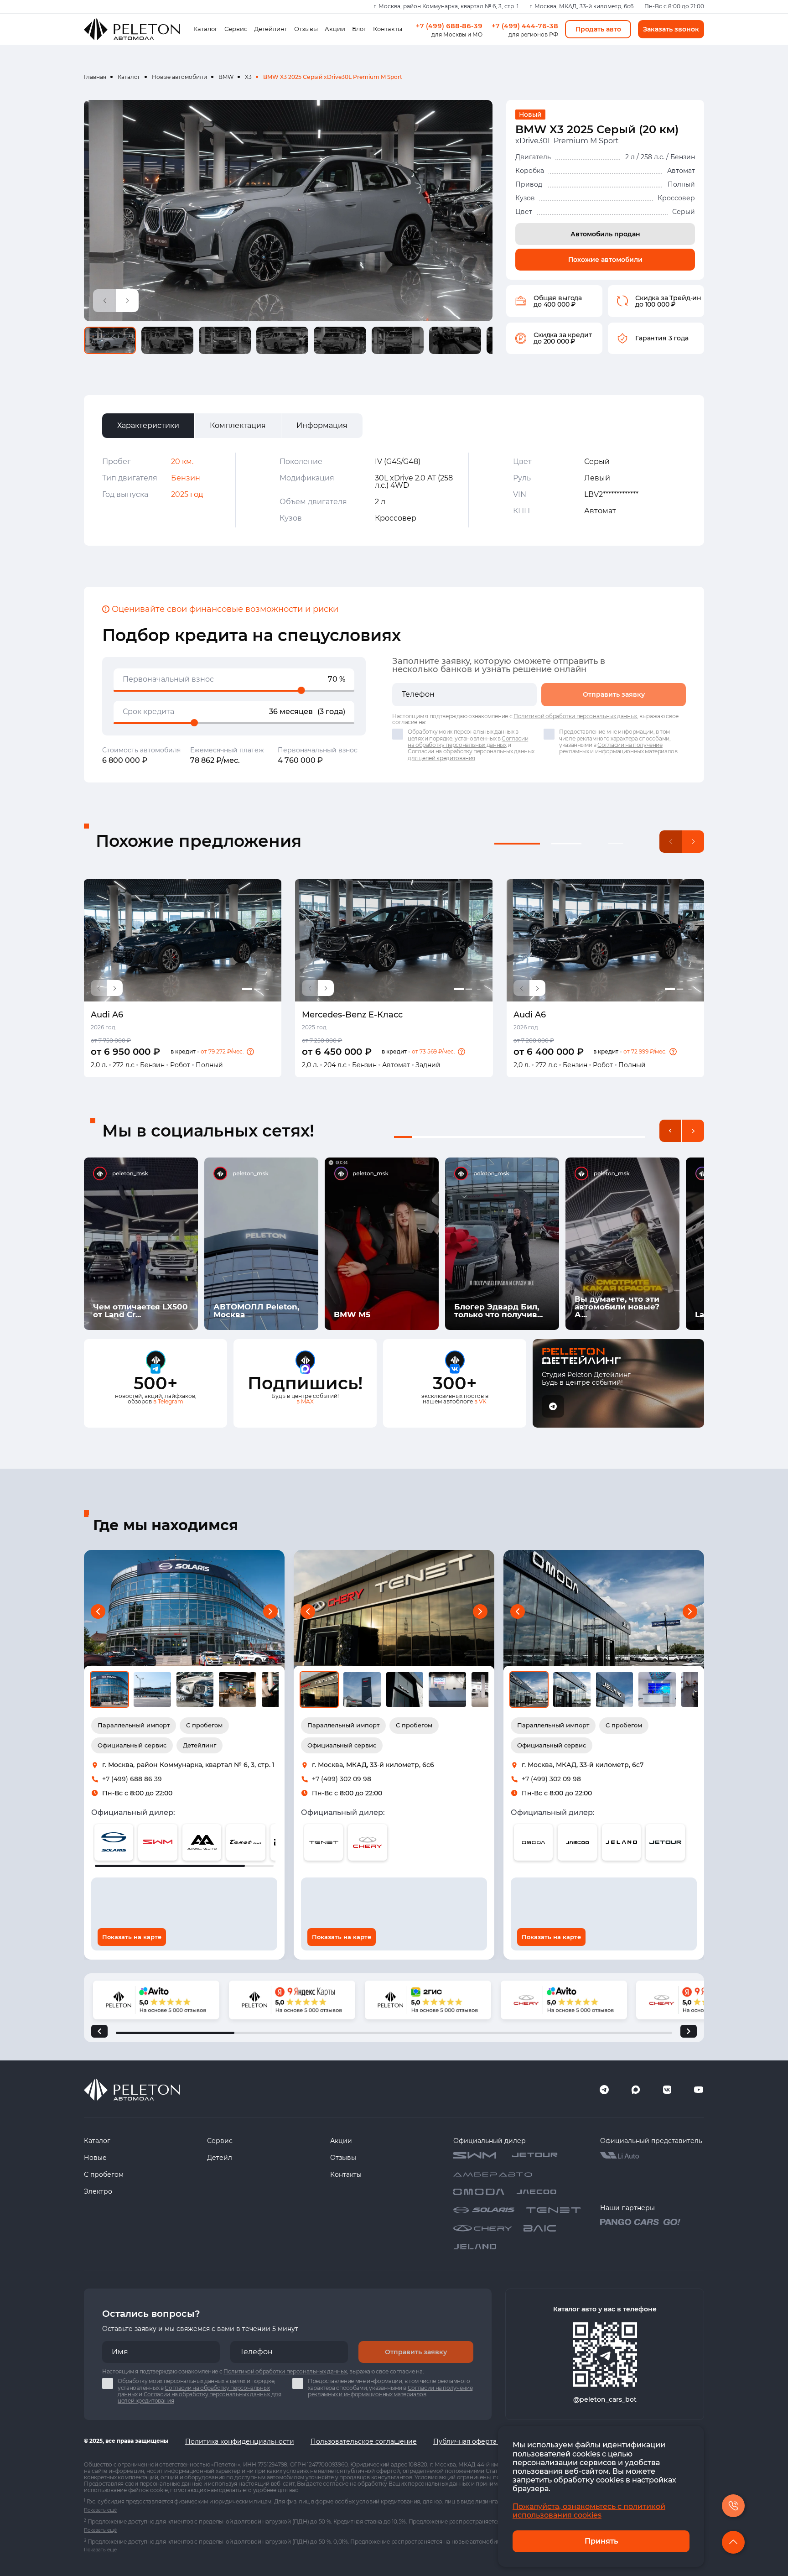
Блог (359, 29)
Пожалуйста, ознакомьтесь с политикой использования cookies (589, 2511)
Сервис (236, 29)
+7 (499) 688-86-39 (449, 26)
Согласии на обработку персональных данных (468, 742)
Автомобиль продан (605, 234)
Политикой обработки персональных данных (575, 716)
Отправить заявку (614, 694)
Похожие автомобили (605, 260)
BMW (226, 77)
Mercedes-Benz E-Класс (352, 1015)
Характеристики (148, 425)
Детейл (220, 2158)
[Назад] (99, 2031)
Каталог (205, 29)
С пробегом (104, 2174)
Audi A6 (107, 1015)
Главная (95, 77)
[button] (250, 1052)
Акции (335, 29)
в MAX (305, 1401)
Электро (98, 2191)
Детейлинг (271, 29)
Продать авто (598, 29)
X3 (248, 77)
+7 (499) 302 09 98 (342, 1779)
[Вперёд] (689, 2031)
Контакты (388, 29)
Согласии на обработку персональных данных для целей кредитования (471, 754)
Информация (322, 425)
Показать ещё (100, 2510)
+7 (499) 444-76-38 (525, 26)
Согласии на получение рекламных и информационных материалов (618, 748)
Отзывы (306, 29)
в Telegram (168, 1401)
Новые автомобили (179, 77)
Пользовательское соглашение (364, 2441)
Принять (601, 2541)
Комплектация (238, 425)
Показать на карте (132, 1937)
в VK (480, 1401)
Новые (95, 2158)
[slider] (301, 690)
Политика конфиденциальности (240, 2441)
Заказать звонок (671, 29)
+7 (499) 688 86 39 (132, 1779)
